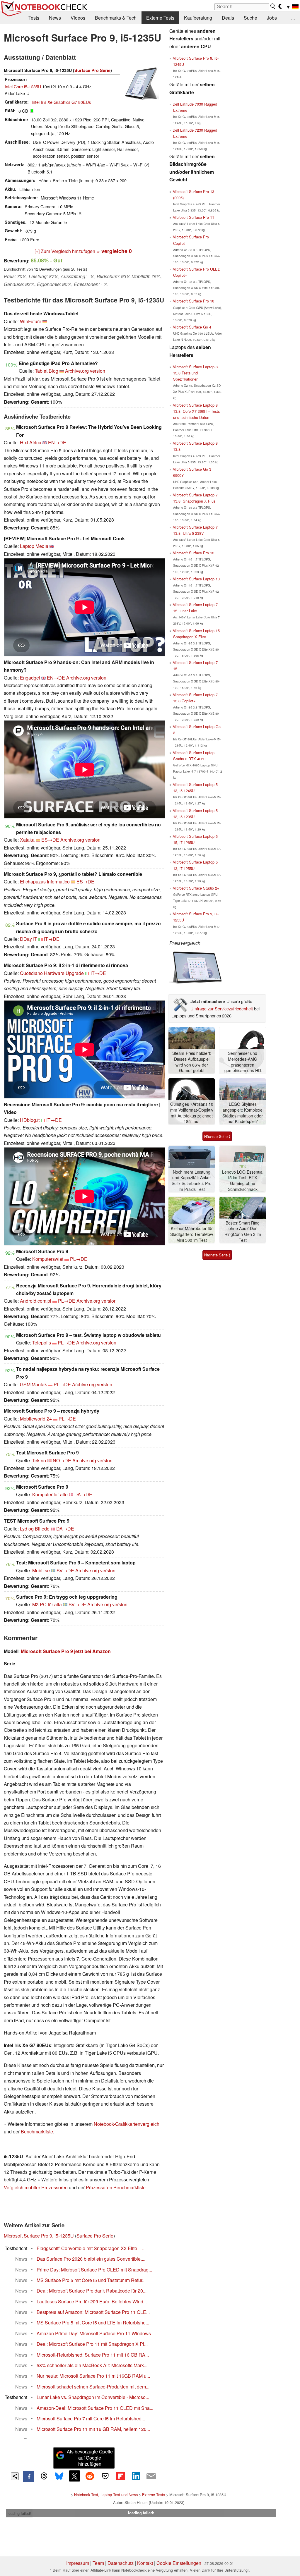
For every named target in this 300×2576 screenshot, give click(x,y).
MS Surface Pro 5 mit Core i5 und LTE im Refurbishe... (93, 2323)
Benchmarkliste (37, 2132)
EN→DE (57, 442)
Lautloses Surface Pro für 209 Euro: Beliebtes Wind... (92, 2301)
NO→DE (62, 1460)
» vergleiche (114, 251)
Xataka (27, 840)
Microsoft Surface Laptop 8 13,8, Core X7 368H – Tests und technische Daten (196, 411)
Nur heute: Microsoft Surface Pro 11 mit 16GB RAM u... (93, 2376)
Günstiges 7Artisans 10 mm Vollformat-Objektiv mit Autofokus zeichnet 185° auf (192, 1113)
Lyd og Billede (35, 1529)
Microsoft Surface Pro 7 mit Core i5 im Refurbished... (91, 2418)
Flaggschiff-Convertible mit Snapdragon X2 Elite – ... (91, 2248)
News (55, 18)
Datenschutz (121, 2563)
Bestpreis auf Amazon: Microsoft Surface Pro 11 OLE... (93, 2312)
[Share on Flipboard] (120, 2476)
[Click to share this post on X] (74, 2476)
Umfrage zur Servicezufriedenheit (222, 1008)
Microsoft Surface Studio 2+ (196, 888)
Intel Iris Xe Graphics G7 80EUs (61, 102)
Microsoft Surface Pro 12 (193, 553)
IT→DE (52, 939)
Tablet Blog (47, 371)
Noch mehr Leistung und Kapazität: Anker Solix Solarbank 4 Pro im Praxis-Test (192, 1181)
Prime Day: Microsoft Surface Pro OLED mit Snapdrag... (94, 2270)
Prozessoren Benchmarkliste (116, 2187)
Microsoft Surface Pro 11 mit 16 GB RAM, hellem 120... (93, 2429)
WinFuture (31, 321)
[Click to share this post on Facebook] (28, 2476)
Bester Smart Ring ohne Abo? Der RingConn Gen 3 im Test (243, 1232)
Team (98, 2563)
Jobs (272, 18)
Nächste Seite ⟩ (217, 1136)
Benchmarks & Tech (116, 18)
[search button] (273, 6)
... (293, 18)
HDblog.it (30, 1120)
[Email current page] (151, 2476)
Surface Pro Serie (92, 70)
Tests (34, 18)
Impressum (78, 2563)
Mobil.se (41, 1570)
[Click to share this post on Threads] (44, 2476)
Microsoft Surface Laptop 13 (196, 579)
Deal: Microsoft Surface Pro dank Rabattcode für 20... (92, 2291)
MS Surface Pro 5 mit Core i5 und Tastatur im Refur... (91, 2280)
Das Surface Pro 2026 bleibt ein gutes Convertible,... (91, 2259)
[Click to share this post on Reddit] (90, 2476)
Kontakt (145, 2563)
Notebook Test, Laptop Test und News (106, 2495)
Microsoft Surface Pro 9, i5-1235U (39, 2236)
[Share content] (15, 2476)
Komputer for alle (50, 1494)
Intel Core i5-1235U (23, 86)
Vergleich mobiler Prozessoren (36, 2187)
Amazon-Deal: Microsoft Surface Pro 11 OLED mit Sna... (95, 2408)
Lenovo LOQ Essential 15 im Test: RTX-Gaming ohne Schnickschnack (243, 1181)
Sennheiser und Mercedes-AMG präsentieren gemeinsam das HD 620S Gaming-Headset (243, 1062)
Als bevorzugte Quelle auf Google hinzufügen (90, 2458)
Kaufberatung (198, 18)
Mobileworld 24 (36, 1419)
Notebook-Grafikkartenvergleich (127, 2124)
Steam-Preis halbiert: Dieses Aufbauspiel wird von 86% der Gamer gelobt (192, 1062)
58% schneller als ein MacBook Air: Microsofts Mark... (92, 2365)
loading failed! (19, 2513)
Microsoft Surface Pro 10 (193, 301)
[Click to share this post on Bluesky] (59, 2476)
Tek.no (39, 1460)
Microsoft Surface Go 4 (192, 327)
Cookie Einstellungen (179, 2563)
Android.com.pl (36, 1301)
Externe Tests (160, 18)
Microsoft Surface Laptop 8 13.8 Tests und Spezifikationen (195, 373)
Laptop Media (34, 546)
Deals (228, 18)
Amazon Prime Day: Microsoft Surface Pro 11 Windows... (96, 2333)
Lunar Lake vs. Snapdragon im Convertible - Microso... (93, 2397)
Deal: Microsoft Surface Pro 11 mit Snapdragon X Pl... (92, 2344)
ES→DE (50, 840)
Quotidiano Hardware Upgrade (52, 973)
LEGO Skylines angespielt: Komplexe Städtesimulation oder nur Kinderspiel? (243, 1113)
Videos (78, 18)
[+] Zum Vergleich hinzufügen (65, 251)
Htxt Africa (31, 442)
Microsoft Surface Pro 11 (193, 217)
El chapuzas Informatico (45, 882)
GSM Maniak (33, 1384)
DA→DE (83, 1494)
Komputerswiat (48, 1259)
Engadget (30, 678)
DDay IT (29, 939)
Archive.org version (85, 371)
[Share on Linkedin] (136, 2476)
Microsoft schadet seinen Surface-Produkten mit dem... (93, 2387)
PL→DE (79, 1259)
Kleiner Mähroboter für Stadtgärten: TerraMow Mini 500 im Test (192, 1234)
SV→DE (65, 1570)
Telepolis (42, 1343)
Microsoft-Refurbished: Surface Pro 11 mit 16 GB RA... (93, 2355)
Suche (250, 18)
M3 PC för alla (47, 1604)
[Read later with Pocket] (105, 2476)
